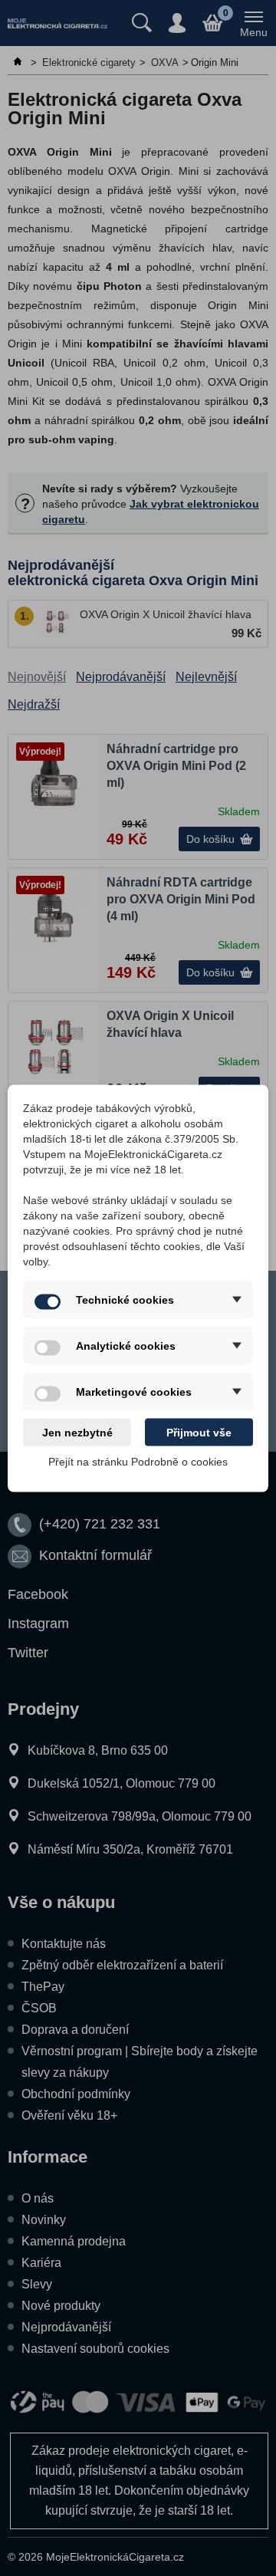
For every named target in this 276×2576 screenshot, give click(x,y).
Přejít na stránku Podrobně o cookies (138, 1461)
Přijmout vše (199, 1432)
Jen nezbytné (77, 1432)
